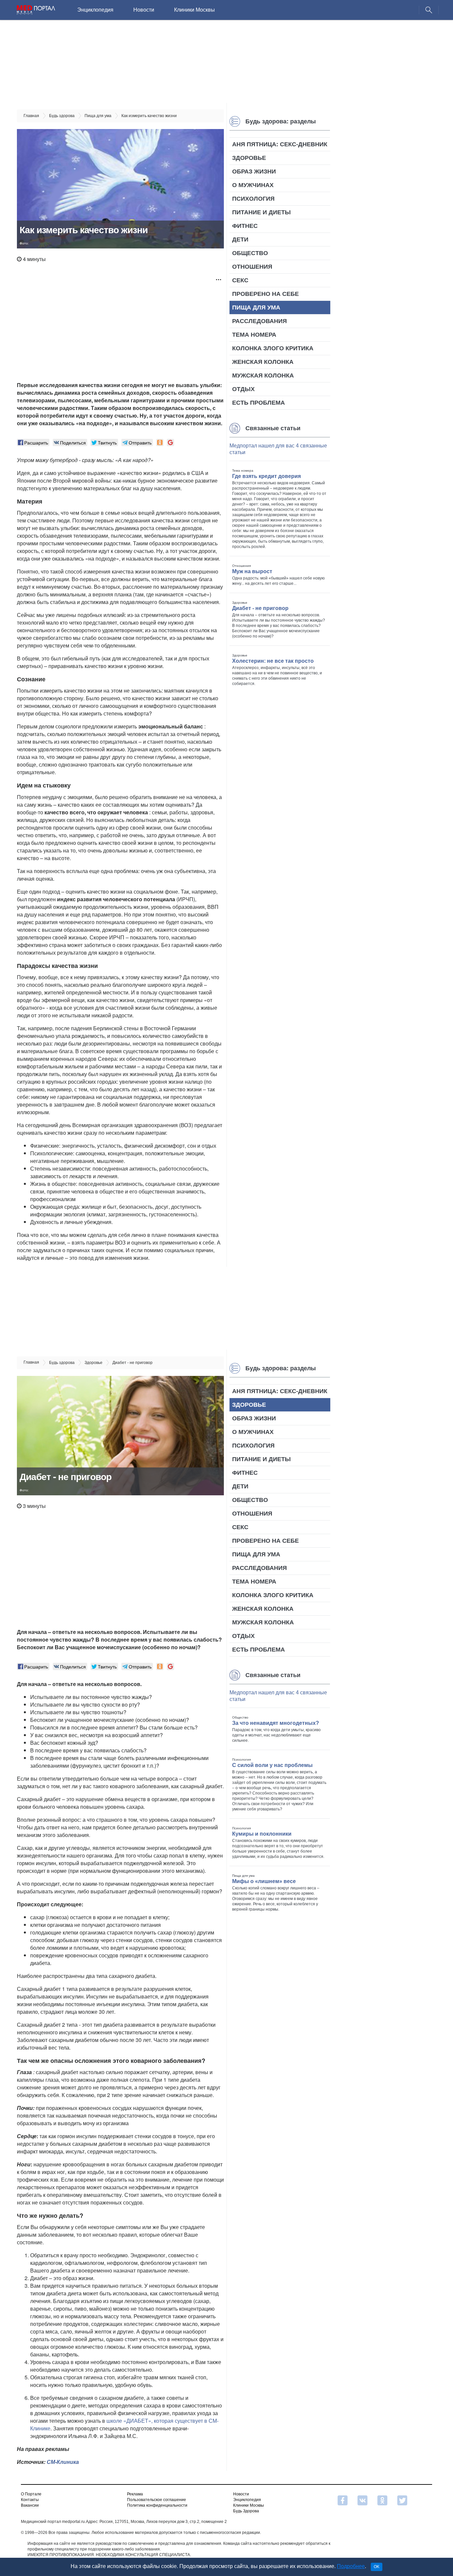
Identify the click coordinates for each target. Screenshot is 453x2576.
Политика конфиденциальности (157, 2505)
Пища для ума (256, 307)
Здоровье (249, 158)
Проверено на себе (265, 294)
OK (377, 2567)
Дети (240, 239)
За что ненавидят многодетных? (276, 1723)
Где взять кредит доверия (266, 476)
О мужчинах (253, 185)
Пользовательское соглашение (157, 2500)
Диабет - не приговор (260, 608)
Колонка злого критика (273, 348)
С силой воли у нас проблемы (272, 1765)
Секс (240, 280)
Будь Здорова (246, 2511)
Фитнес (245, 226)
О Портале (31, 2494)
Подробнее (351, 2566)
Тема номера (254, 335)
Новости (144, 10)
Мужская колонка (263, 375)
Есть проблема (259, 403)
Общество (250, 253)
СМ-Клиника (63, 2462)
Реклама (135, 2494)
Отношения (252, 267)
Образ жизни (254, 171)
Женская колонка (263, 362)
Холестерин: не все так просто (273, 661)
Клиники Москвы (194, 10)
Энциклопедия (95, 10)
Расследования (259, 321)
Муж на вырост (252, 571)
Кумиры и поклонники (262, 1834)
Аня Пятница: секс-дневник (280, 144)
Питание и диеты (261, 212)
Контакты (30, 2500)
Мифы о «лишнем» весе (264, 1881)
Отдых (243, 389)
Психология (253, 199)
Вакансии (30, 2505)
